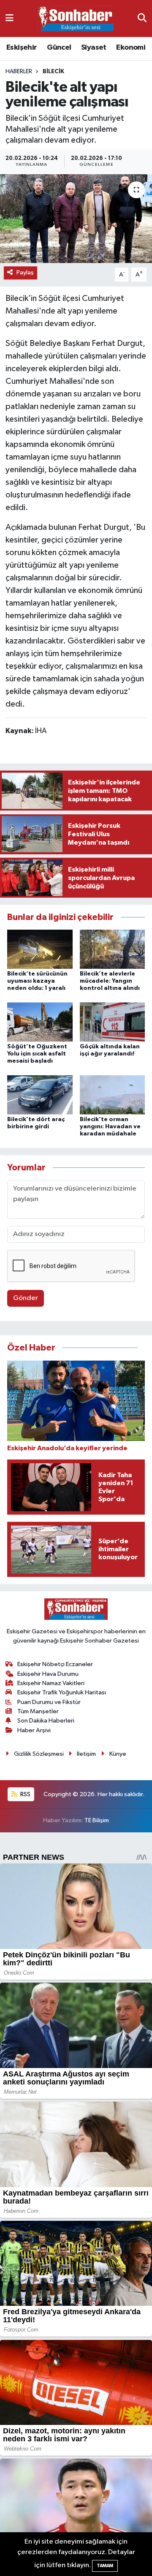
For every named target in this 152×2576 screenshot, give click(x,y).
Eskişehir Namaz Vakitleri (51, 1683)
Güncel (59, 48)
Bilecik (53, 72)
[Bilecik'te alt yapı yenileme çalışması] (76, 219)
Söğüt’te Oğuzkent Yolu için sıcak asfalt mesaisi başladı (37, 1054)
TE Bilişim (97, 1820)
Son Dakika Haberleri (46, 1721)
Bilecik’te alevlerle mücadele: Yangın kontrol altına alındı (110, 981)
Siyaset (94, 48)
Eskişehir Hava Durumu (48, 1674)
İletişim (86, 1754)
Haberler (19, 72)
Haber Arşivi (34, 1730)
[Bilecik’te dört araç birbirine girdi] (40, 1094)
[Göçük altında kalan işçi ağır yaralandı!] (113, 1022)
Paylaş (25, 272)
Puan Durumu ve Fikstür (49, 1702)
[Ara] (142, 18)
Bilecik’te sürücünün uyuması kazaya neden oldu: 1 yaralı (37, 981)
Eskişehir (22, 48)
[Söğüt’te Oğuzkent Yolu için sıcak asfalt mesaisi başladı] (40, 1022)
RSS (25, 1794)
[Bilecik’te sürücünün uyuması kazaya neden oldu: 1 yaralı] (40, 949)
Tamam (105, 2566)
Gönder (26, 1298)
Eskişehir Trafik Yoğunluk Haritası (62, 1692)
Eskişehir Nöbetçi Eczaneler (55, 1664)
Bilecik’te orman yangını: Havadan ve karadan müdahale (110, 1127)
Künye (118, 1754)
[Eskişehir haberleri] (76, 19)
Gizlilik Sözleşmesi (39, 1754)
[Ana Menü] (9, 18)
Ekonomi (131, 48)
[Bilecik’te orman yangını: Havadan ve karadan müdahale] (113, 1094)
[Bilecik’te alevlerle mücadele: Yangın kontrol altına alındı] (113, 949)
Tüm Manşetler (38, 1711)
